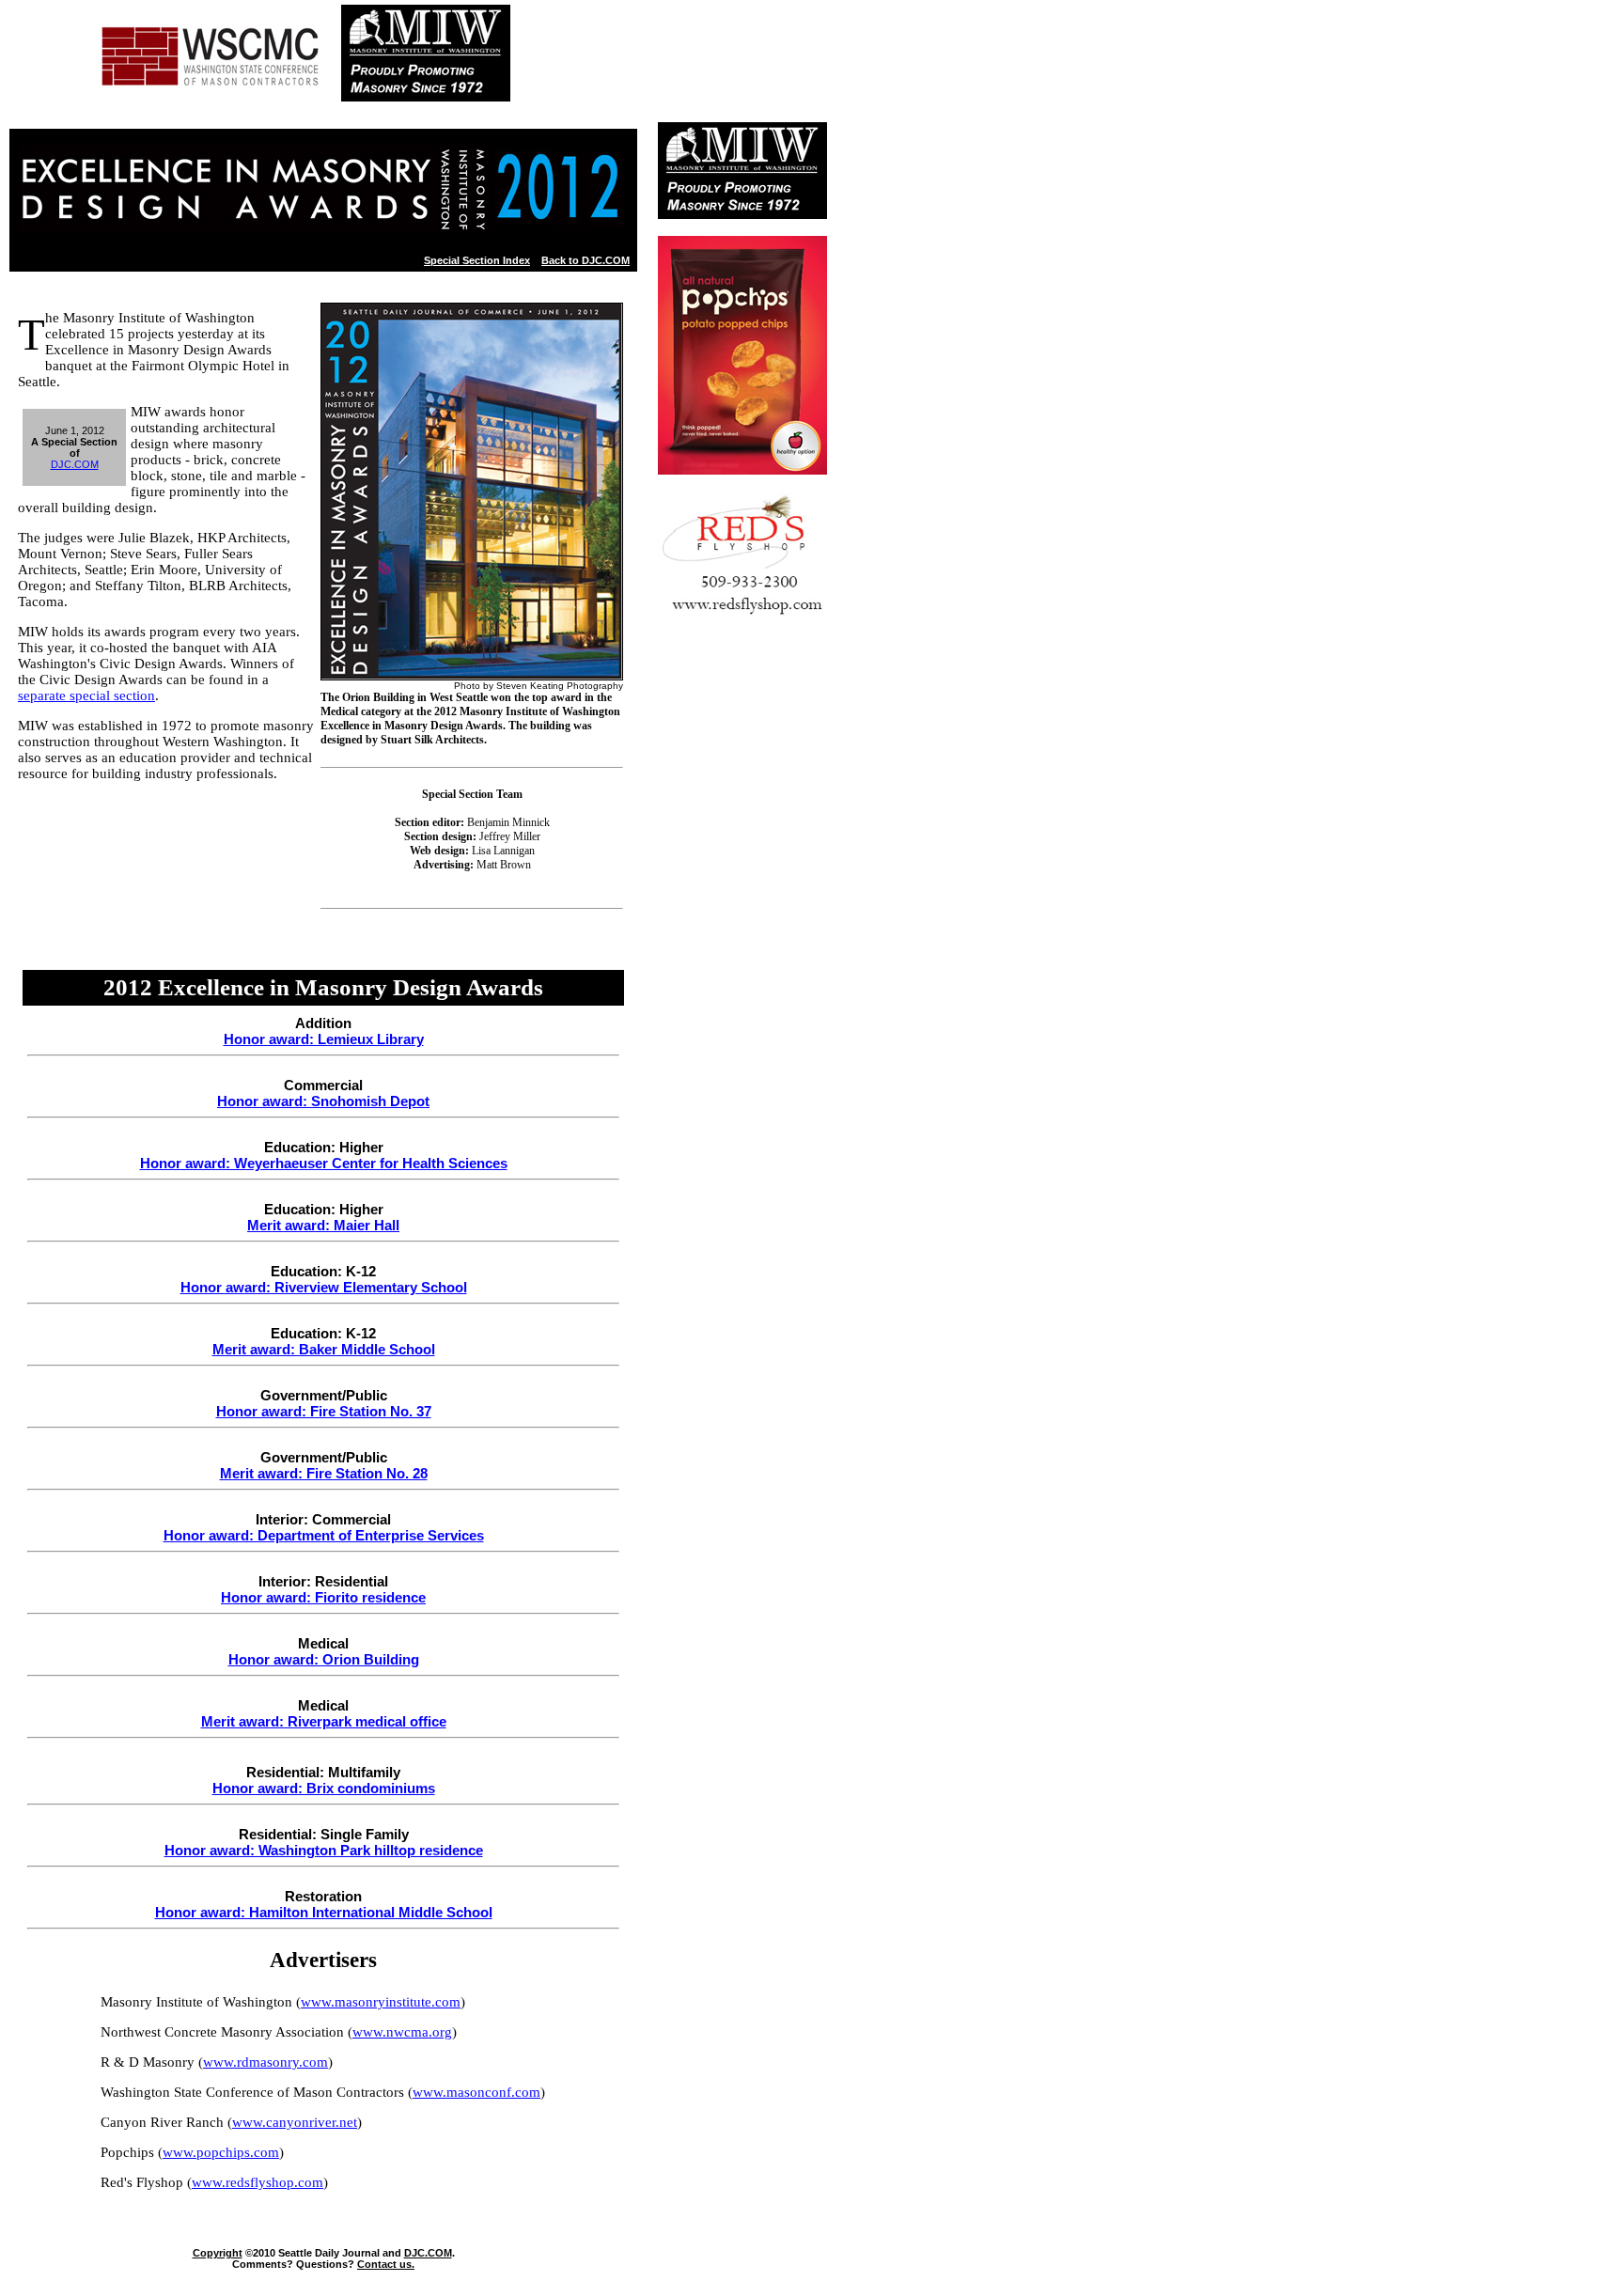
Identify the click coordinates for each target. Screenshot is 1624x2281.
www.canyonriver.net (295, 2122)
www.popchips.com (221, 2152)
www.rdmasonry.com (265, 2062)
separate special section (86, 695)
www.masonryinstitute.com (381, 2002)
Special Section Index (477, 260)
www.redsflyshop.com (258, 2182)
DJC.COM (75, 464)
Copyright (218, 2253)
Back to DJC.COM (586, 260)
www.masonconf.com (476, 2092)
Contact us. (386, 2264)
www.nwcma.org (402, 2032)
